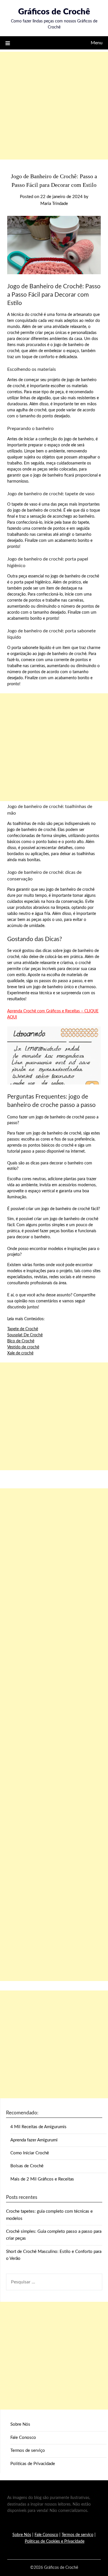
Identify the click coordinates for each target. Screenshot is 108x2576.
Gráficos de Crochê (54, 12)
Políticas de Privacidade (33, 2464)
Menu (97, 43)
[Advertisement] (54, 106)
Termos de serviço (28, 2451)
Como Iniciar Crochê (30, 2153)
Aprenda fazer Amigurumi (34, 2140)
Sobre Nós (20, 2424)
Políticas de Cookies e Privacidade (55, 2542)
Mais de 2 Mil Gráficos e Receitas (42, 2179)
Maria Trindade (54, 204)
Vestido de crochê (23, 1347)
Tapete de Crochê (23, 1329)
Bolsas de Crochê (27, 2166)
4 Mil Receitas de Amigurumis (38, 2127)
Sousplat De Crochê (25, 1335)
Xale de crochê (20, 1353)
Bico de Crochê (21, 1341)
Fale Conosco (23, 2438)
